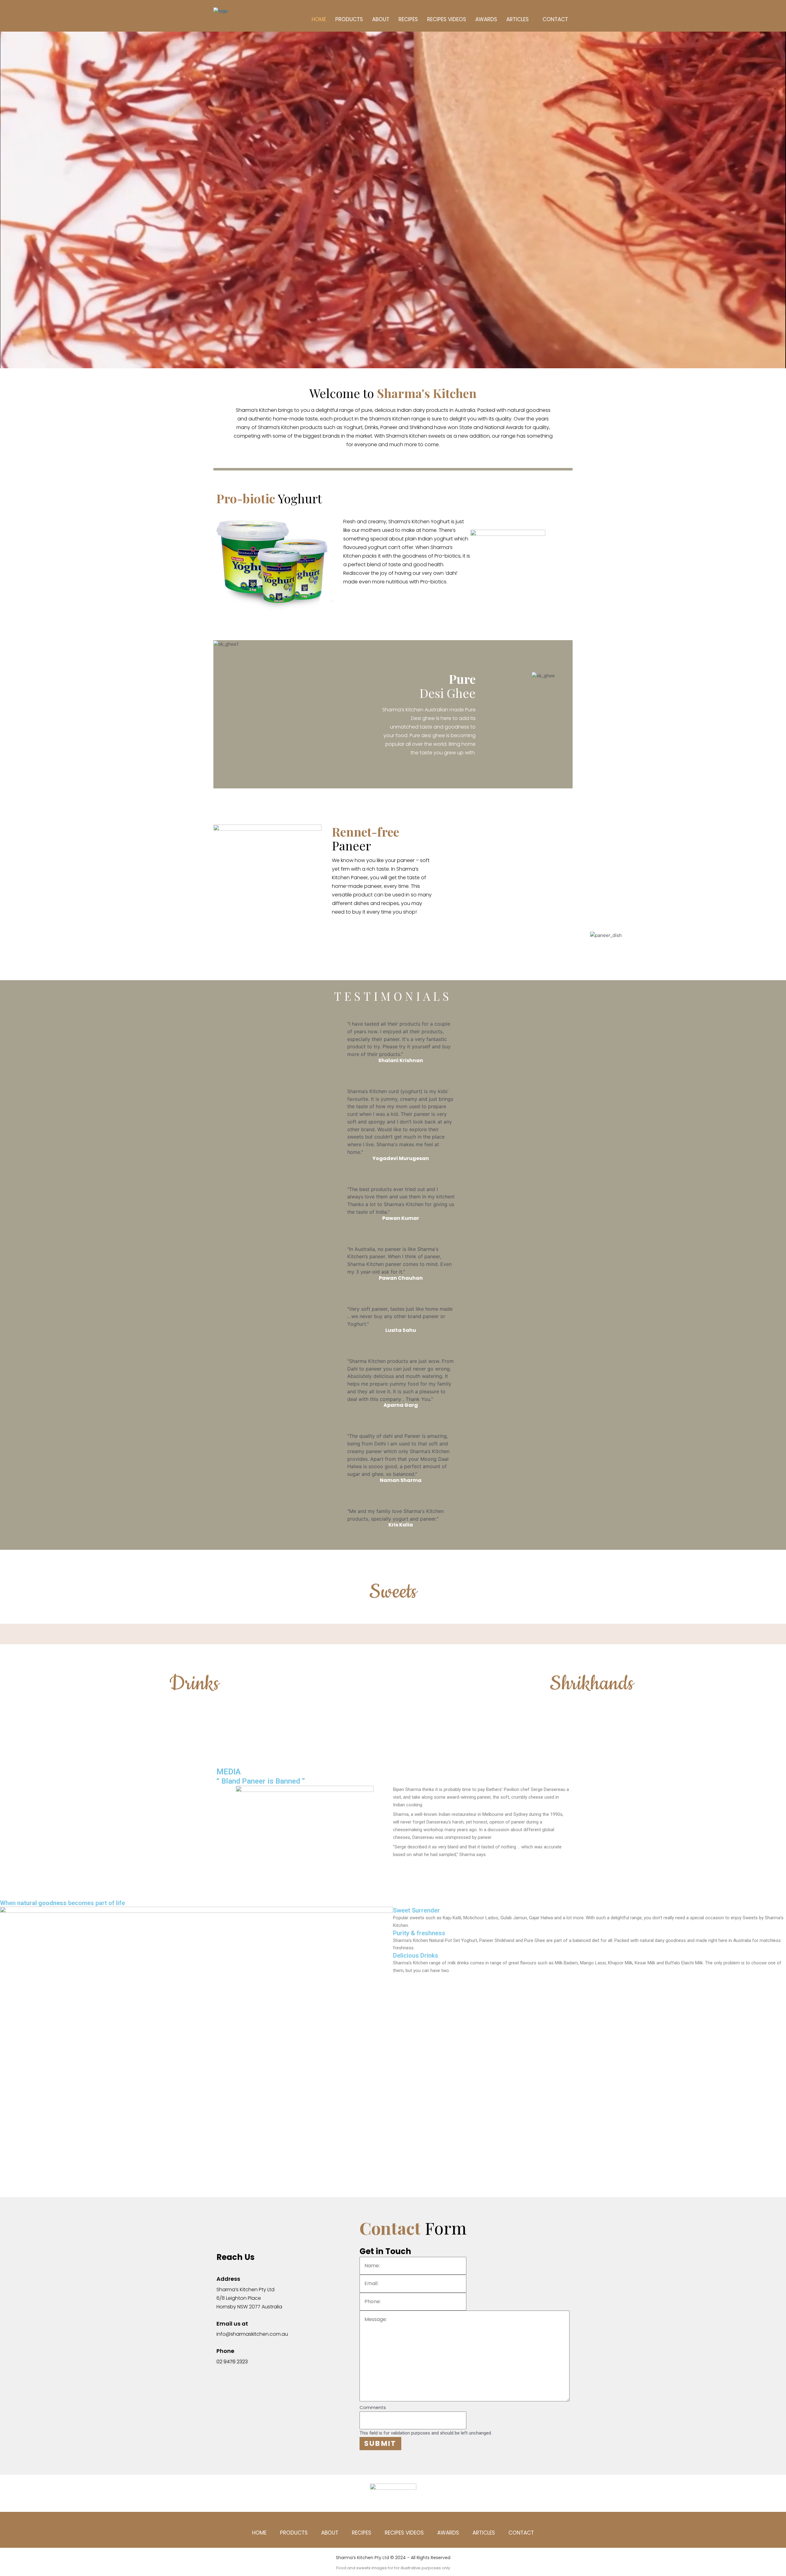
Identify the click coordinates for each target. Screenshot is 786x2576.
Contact (555, 19)
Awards (486, 19)
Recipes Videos (447, 19)
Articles (518, 19)
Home (319, 19)
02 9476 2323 (232, 2362)
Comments (373, 2407)
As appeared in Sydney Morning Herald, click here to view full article (461, 1864)
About (381, 19)
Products (349, 19)
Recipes (408, 19)
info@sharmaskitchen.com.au (252, 2334)
